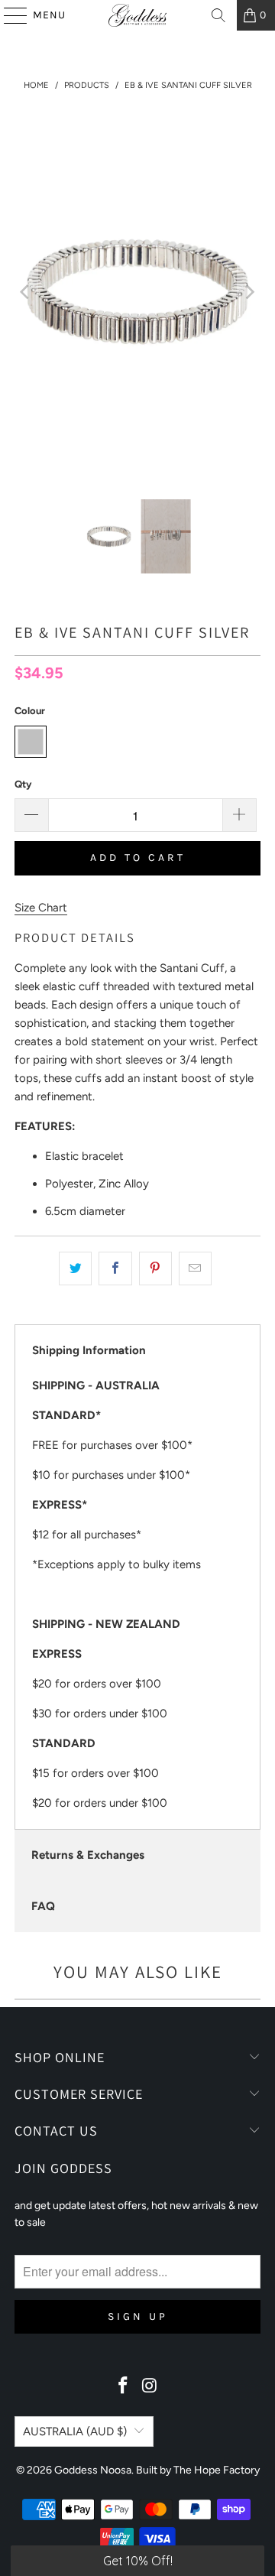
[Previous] (26, 292)
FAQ (43, 1906)
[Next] (249, 292)
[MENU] (8, 15)
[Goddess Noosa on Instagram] (150, 2387)
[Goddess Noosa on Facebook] (124, 2387)
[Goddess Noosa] (137, 15)
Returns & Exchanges (88, 1855)
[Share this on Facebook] (115, 1269)
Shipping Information (89, 1350)
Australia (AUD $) (75, 2431)
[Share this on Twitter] (75, 1269)
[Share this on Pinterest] (155, 1269)
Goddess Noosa (93, 2470)
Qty (23, 784)
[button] (137, 2561)
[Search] (218, 15)
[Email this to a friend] (195, 1269)
